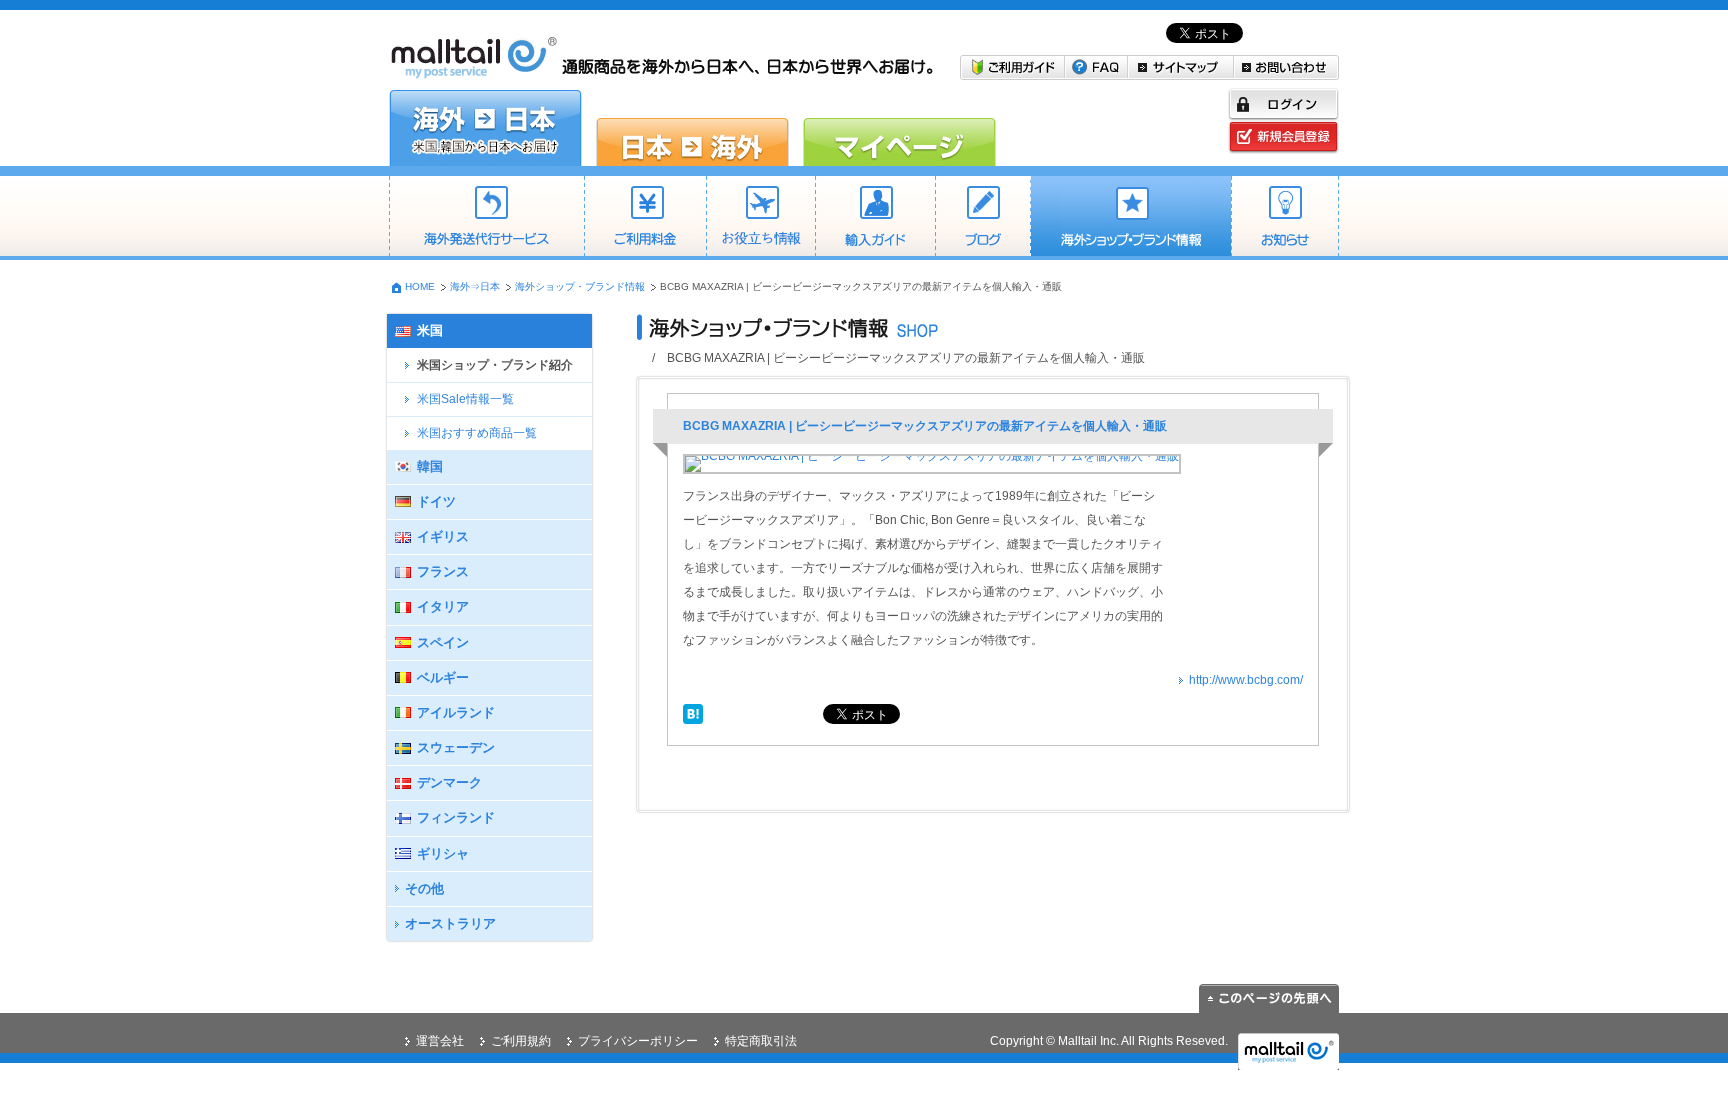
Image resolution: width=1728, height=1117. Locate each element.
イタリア (443, 606)
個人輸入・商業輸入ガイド (875, 218)
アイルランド (456, 712)
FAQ (1096, 67)
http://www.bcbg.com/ (1246, 680)
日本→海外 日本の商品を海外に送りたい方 (692, 128)
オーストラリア (450, 923)
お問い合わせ (1286, 67)
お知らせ (1285, 218)
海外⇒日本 (475, 286)
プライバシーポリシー (638, 1041)
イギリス (443, 536)
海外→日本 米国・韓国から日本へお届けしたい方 (485, 128)
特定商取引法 (761, 1041)
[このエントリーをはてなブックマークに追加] (693, 712)
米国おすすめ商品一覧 (477, 433)
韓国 (430, 466)
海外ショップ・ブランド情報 (1130, 218)
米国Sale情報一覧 (465, 399)
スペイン (443, 642)
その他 (424, 888)
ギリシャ (443, 853)
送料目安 (760, 218)
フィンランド (456, 817)
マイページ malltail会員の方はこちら (899, 128)
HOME (420, 286)
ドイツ (436, 501)
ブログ (982, 218)
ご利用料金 (645, 218)
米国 (430, 330)
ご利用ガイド (1012, 67)
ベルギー (443, 677)
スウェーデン (456, 747)
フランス (443, 571)
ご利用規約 (521, 1041)
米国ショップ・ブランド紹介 (495, 365)
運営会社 (440, 1041)
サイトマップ (1181, 67)
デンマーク (449, 782)
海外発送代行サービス (486, 218)
